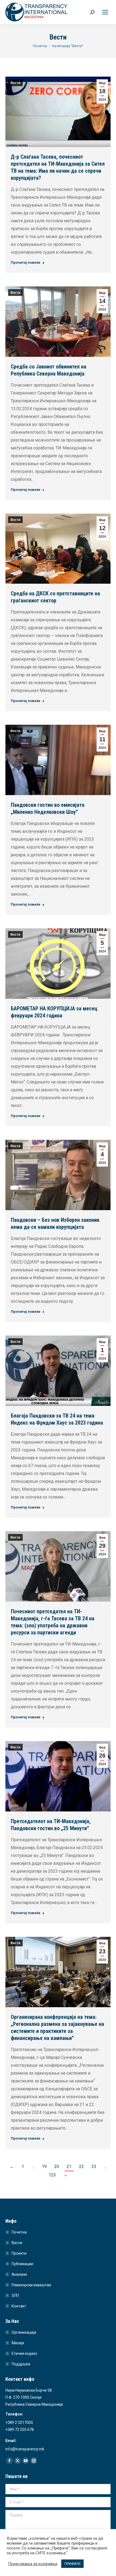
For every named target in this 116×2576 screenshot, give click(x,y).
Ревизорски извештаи (31, 2285)
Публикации (22, 2264)
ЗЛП (15, 2296)
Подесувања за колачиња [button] (33, 2564)
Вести (15, 83)
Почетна (19, 2232)
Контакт (19, 2306)
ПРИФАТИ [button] (72, 2564)
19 (44, 2167)
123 (52, 2175)
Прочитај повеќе (26, 262)
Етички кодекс (24, 2353)
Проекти (19, 2253)
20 (57, 2167)
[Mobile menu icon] (105, 12)
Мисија (18, 2343)
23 (94, 2167)
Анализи (19, 2274)
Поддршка (21, 2364)
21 (69, 2167)
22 (81, 2167)
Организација (24, 2332)
